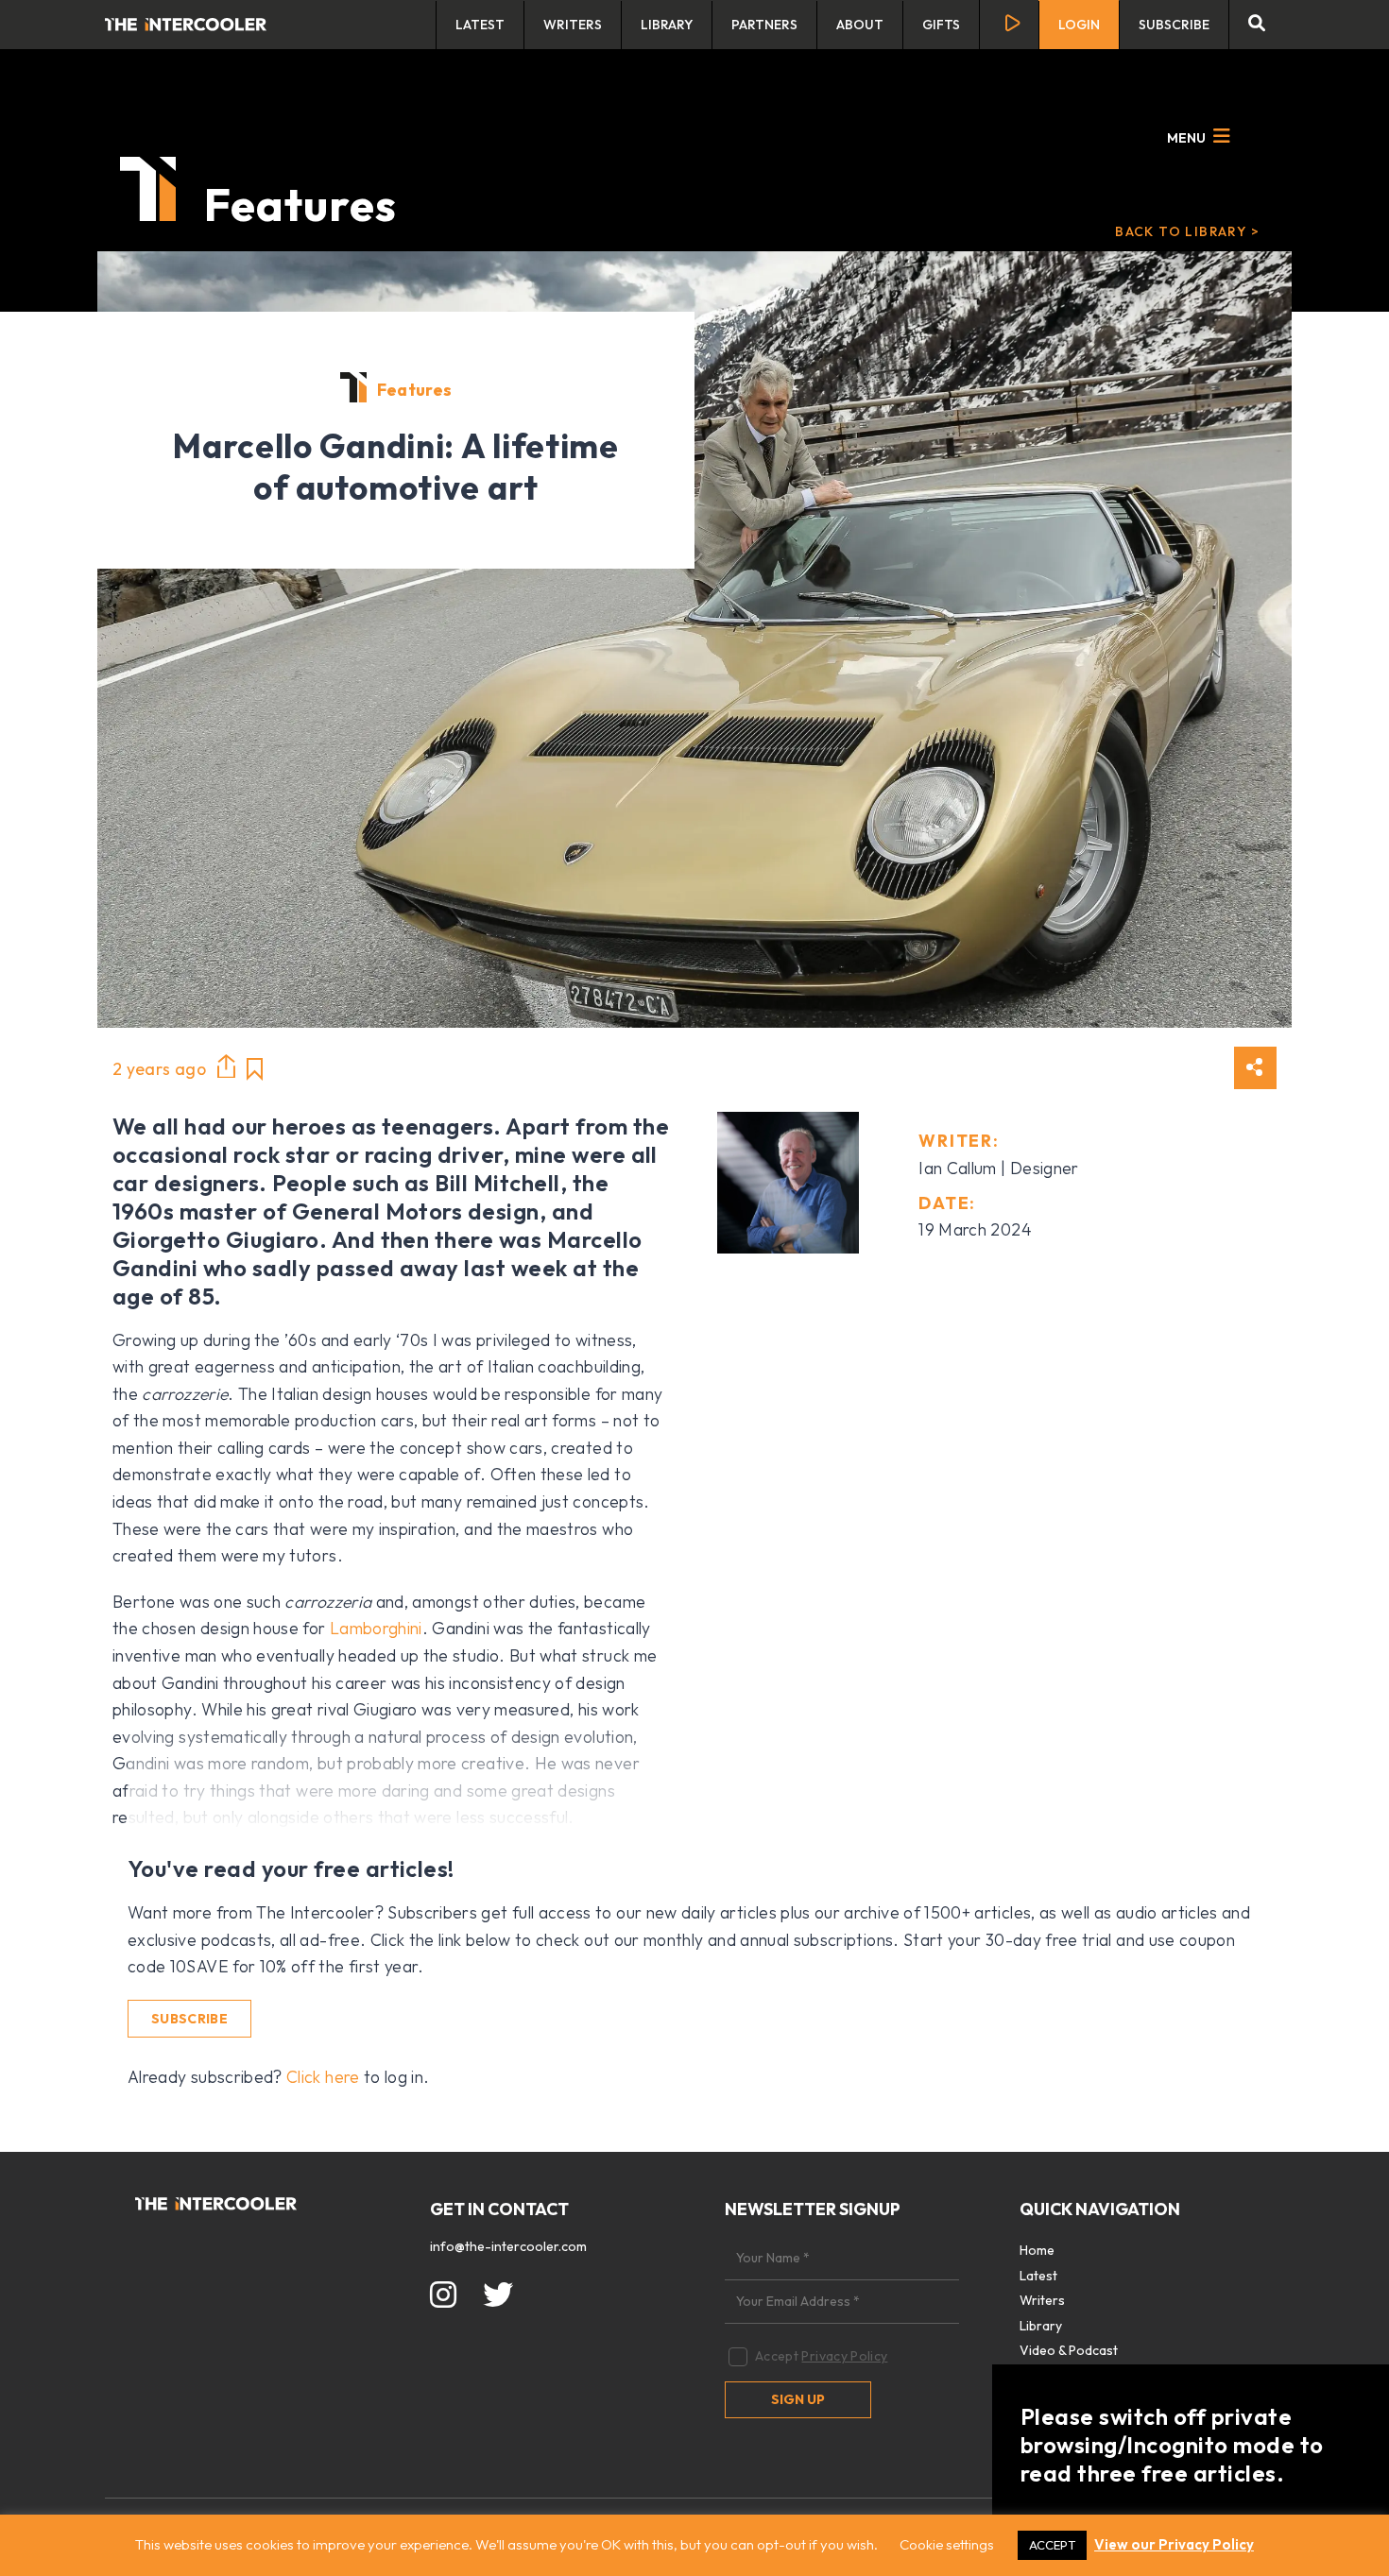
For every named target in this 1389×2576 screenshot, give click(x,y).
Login (1079, 25)
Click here (323, 2077)
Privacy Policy (844, 2356)
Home (1037, 2250)
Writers (573, 25)
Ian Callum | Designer (998, 1168)
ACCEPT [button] (1052, 2545)
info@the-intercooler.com (508, 2246)
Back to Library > (1187, 231)
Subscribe (1174, 25)
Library (667, 25)
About (860, 25)
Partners (764, 25)
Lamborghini (376, 1628)
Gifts (941, 25)
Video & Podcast (1069, 2350)
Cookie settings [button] (947, 2544)
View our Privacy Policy (1174, 2544)
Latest (480, 25)
